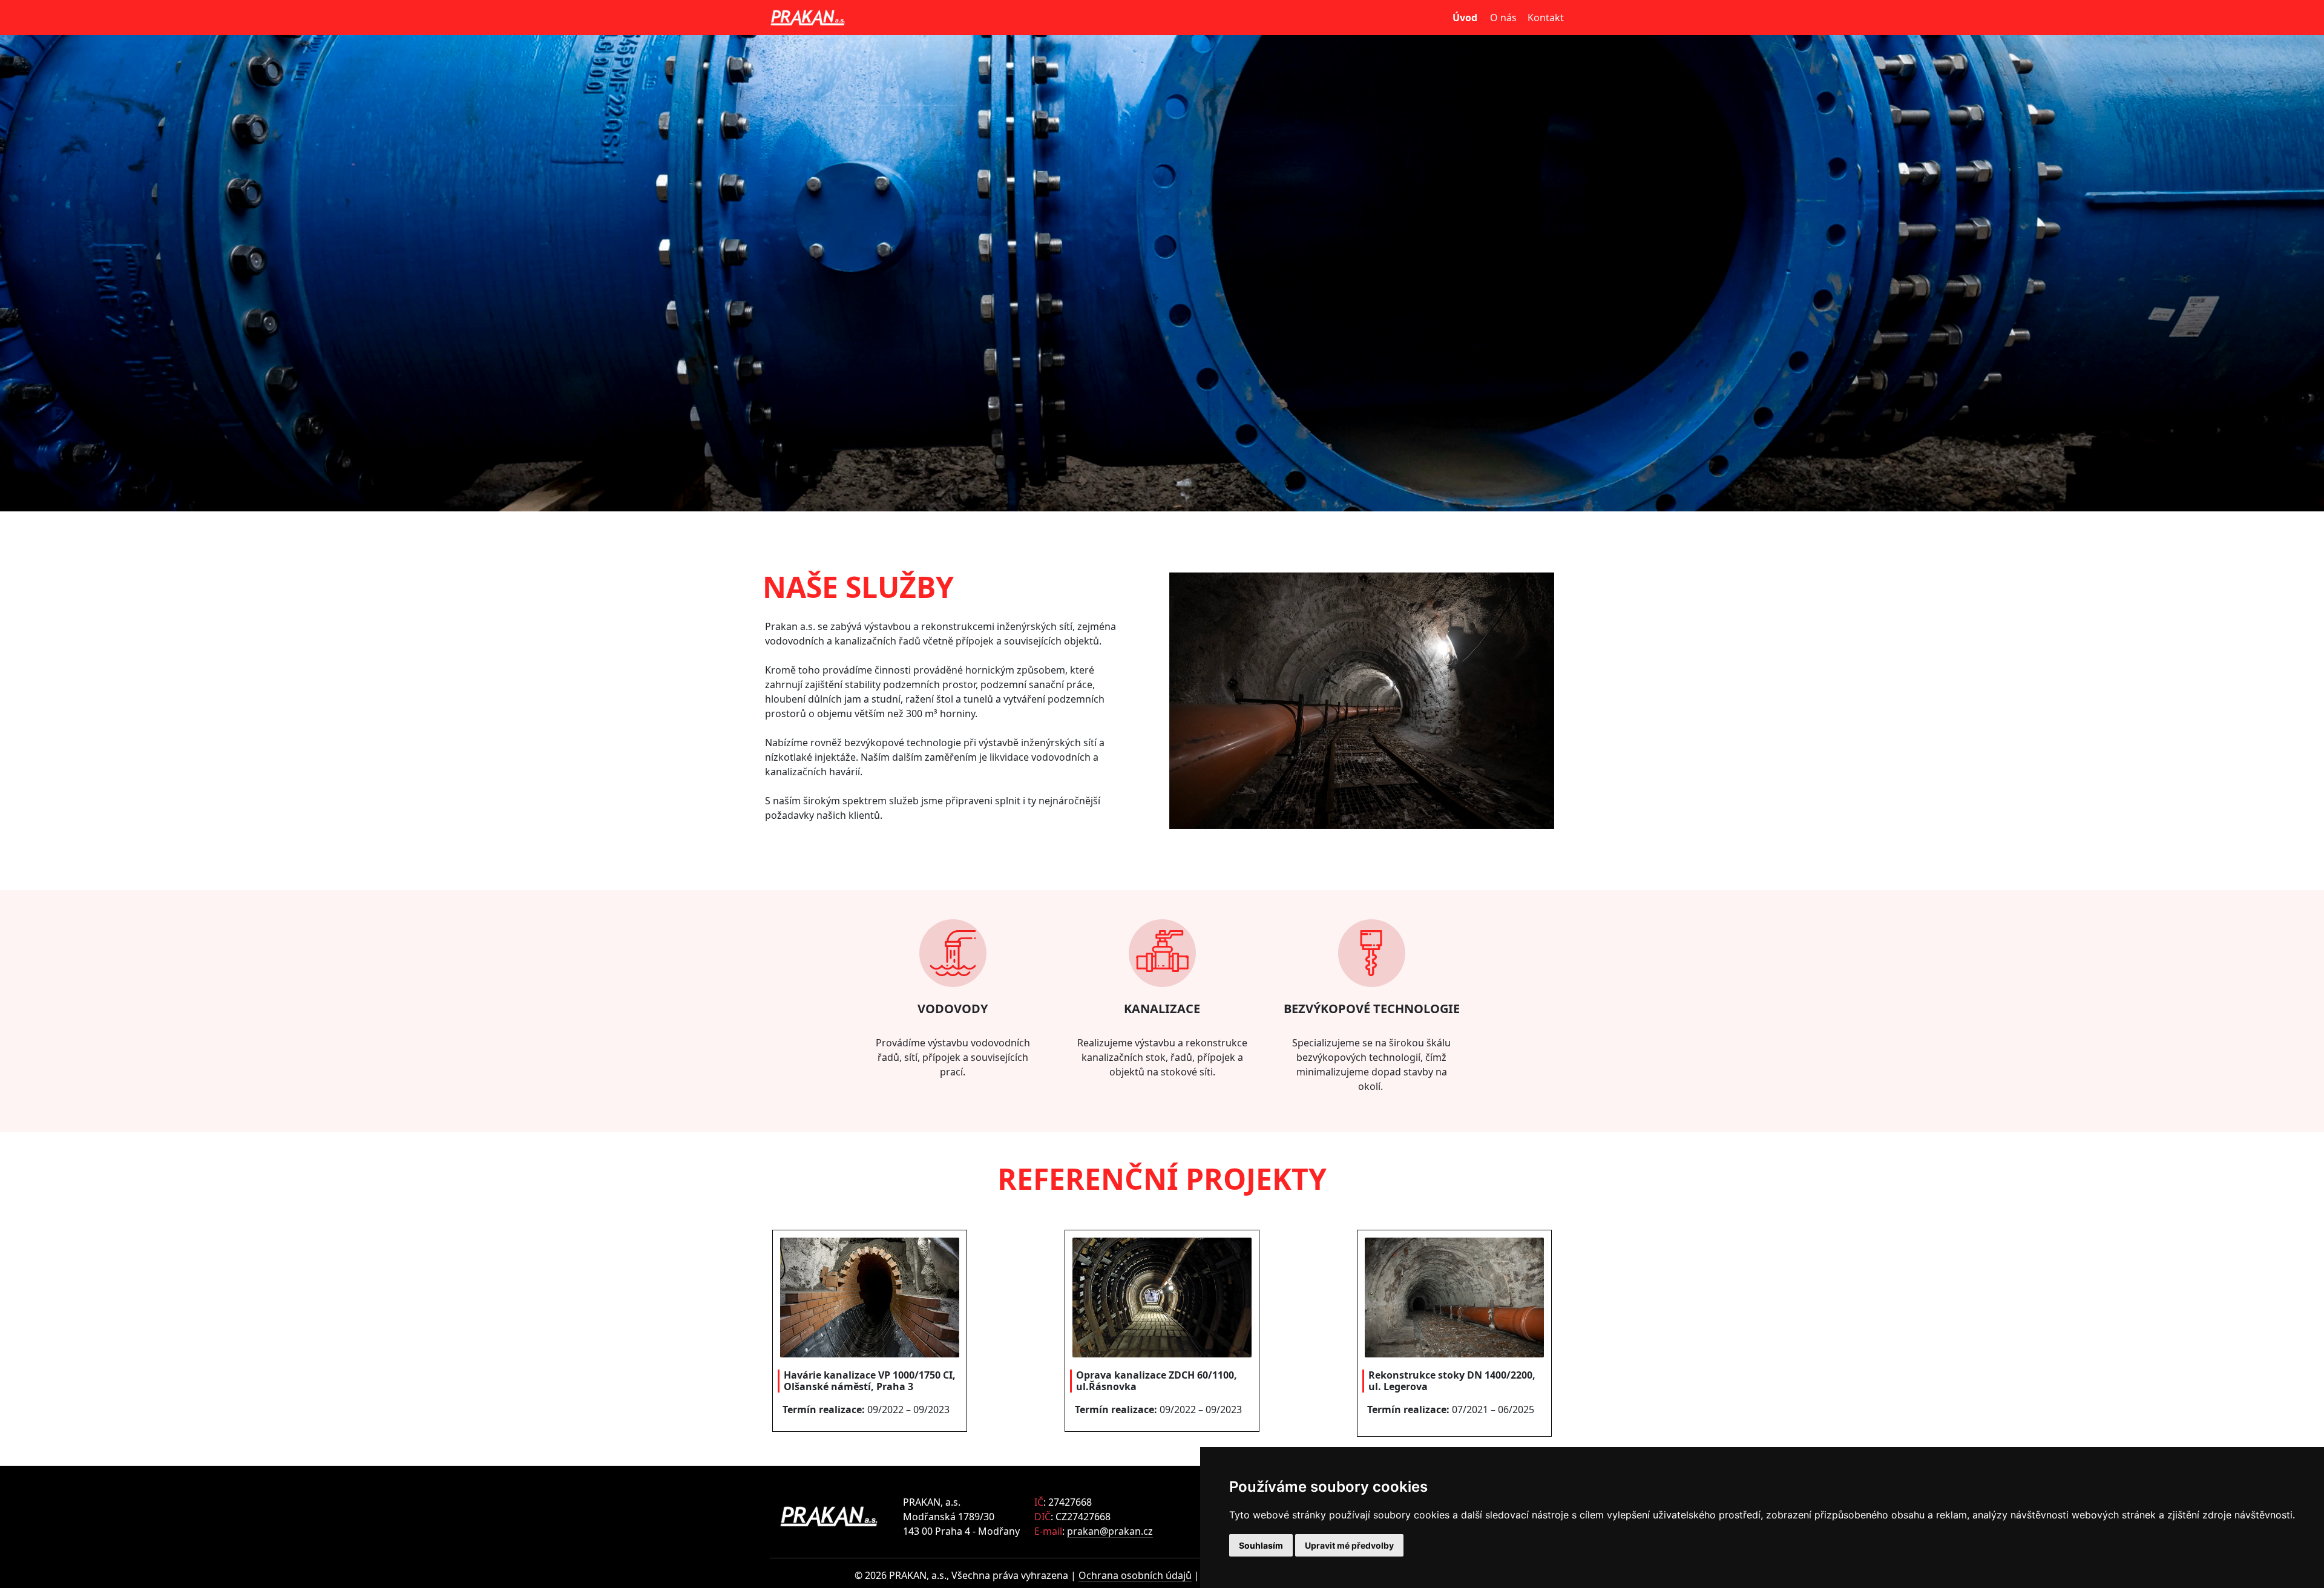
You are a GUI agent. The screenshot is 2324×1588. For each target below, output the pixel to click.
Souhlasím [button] (1261, 1545)
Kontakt (1544, 18)
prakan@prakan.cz (1110, 1531)
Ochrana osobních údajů (1135, 1575)
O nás (1503, 18)
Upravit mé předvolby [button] (1349, 1545)
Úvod (1465, 18)
